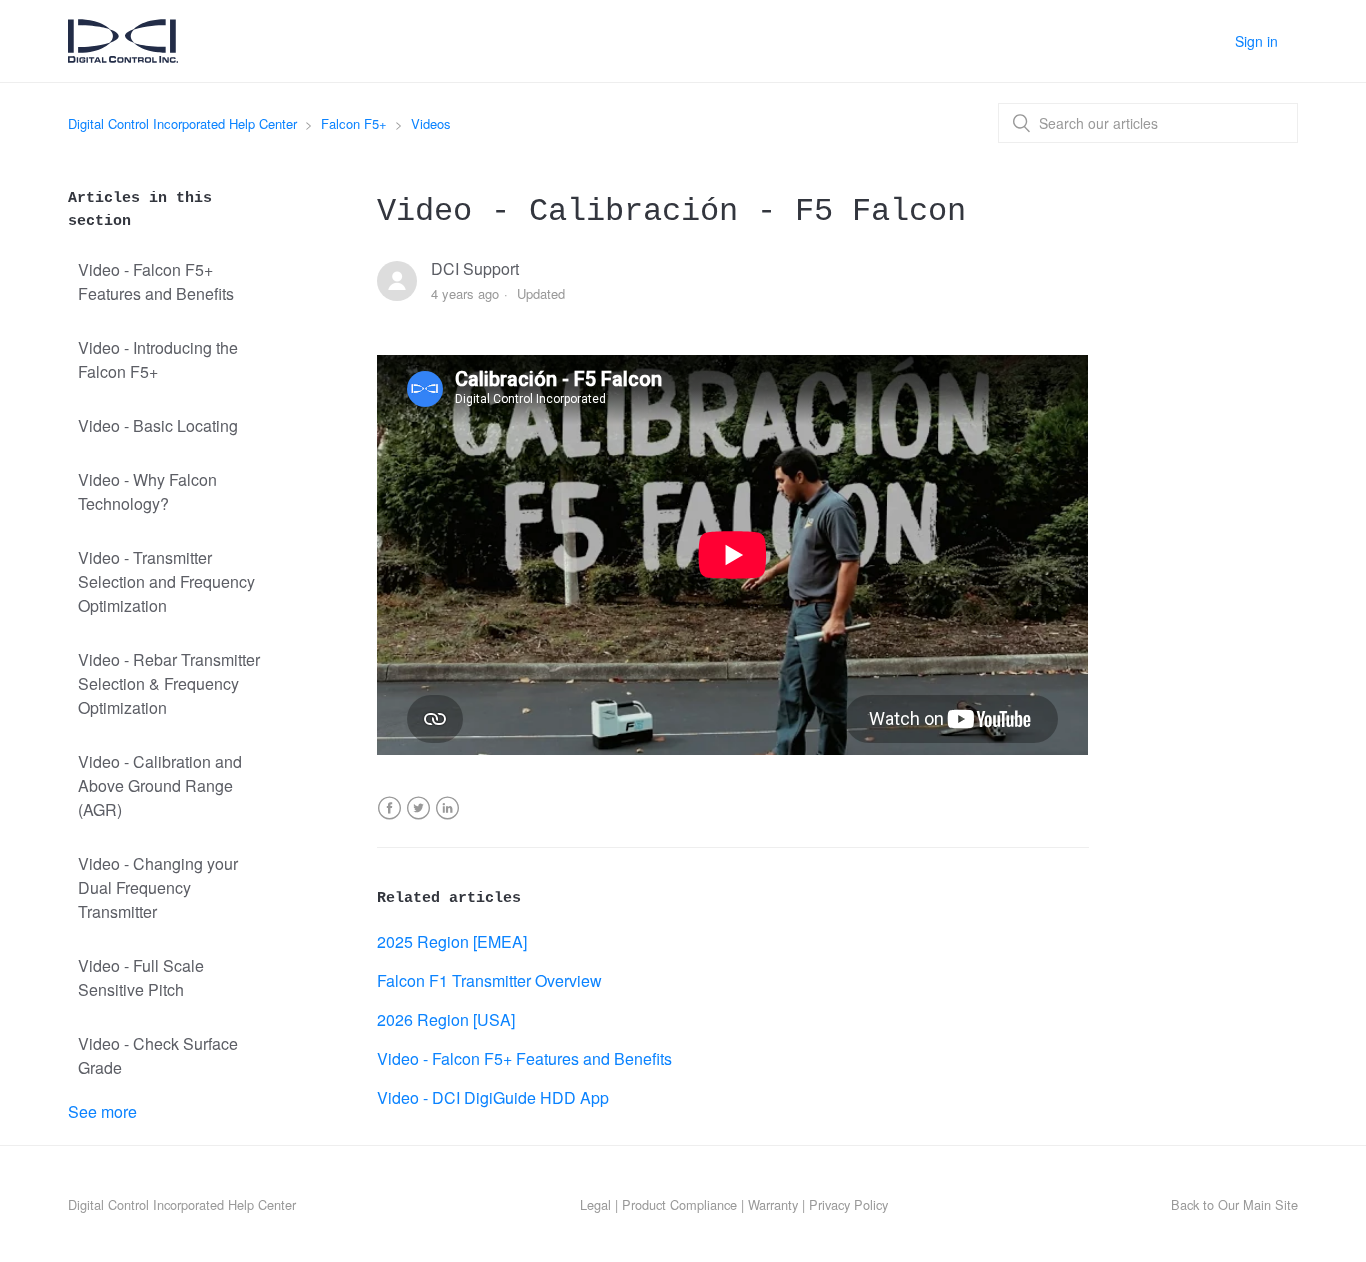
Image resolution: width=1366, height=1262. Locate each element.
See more (102, 1111)
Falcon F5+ (354, 123)
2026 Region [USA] (446, 1019)
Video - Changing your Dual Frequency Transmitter (158, 887)
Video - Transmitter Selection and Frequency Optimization (166, 581)
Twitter (418, 820)
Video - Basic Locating (158, 425)
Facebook (389, 820)
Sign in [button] (1256, 41)
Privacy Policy (848, 1204)
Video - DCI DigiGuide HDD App (493, 1097)
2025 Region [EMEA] (452, 941)
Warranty (773, 1204)
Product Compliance (679, 1204)
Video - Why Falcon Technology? (147, 491)
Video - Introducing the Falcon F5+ (158, 359)
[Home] (123, 55)
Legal (595, 1204)
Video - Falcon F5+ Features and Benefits (156, 281)
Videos (431, 123)
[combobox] (1148, 123)
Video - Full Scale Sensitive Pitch (141, 977)
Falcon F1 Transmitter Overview (489, 980)
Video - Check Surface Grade (158, 1055)
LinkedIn (447, 820)
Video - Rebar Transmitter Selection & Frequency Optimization (169, 683)
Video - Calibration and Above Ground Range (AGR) (160, 785)
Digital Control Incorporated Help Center (182, 123)
